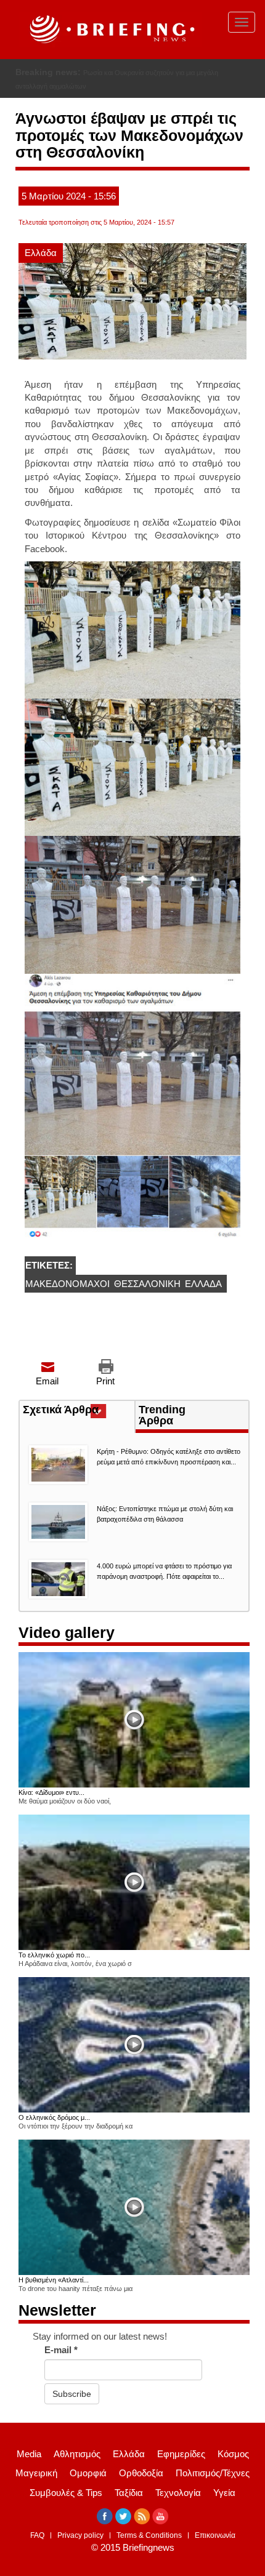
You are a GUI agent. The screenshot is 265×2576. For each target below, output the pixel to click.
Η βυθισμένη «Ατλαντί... (54, 2280)
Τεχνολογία (178, 2493)
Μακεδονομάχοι (67, 1284)
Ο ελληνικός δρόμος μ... (54, 2117)
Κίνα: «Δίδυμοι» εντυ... (51, 1792)
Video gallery (67, 1632)
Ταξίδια (129, 2493)
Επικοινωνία (215, 2535)
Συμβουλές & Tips (66, 2493)
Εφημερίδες (181, 2454)
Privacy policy (80, 2535)
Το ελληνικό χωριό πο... (54, 1955)
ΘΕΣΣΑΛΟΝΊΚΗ (147, 1284)
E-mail (61, 2350)
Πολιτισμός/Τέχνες (213, 2473)
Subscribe (72, 2394)
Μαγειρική (36, 2473)
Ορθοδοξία (141, 2473)
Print (105, 1381)
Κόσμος (233, 2454)
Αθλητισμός (77, 2454)
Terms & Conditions (149, 2535)
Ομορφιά (88, 2473)
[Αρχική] (110, 30)
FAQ (37, 2535)
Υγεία (224, 2493)
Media (29, 2454)
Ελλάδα (41, 253)
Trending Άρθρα (162, 1415)
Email (47, 1381)
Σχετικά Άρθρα (79, 1411)
